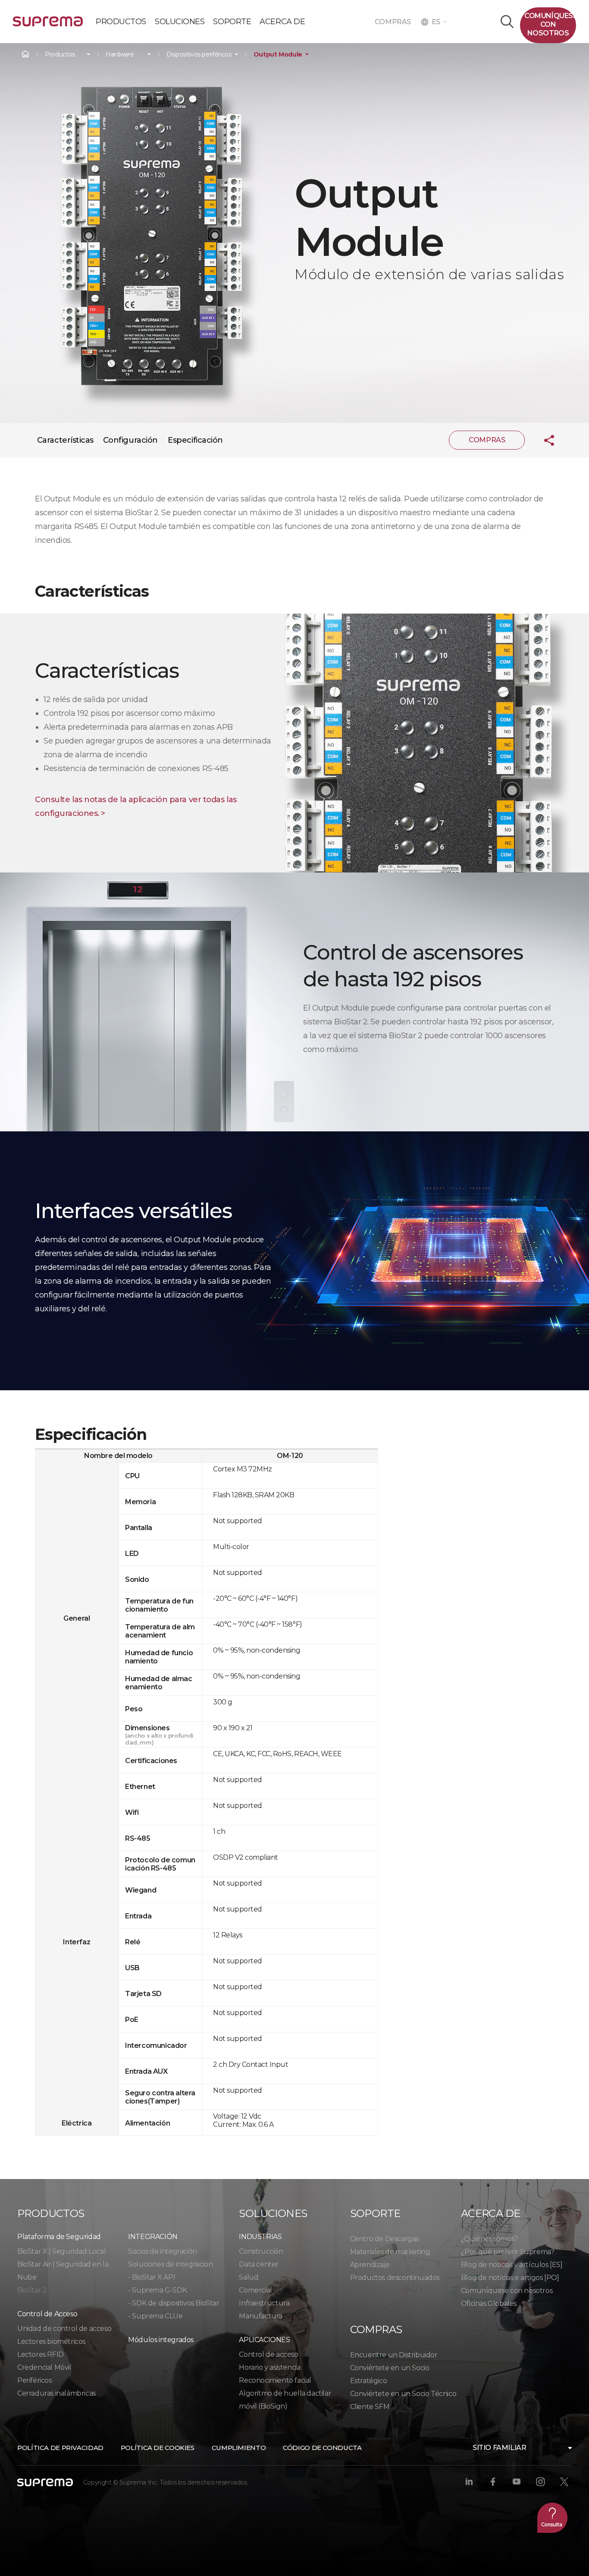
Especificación (195, 440)
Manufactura (261, 2316)
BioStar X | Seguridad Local (61, 2251)
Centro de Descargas (384, 2239)
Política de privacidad (60, 2448)
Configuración (130, 440)
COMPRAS (395, 22)
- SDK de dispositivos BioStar (174, 2303)
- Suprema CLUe (155, 2316)
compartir (542, 440)
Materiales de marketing (390, 2252)
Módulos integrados (161, 2340)
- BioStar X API (152, 2277)
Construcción (261, 2251)
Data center (259, 2264)
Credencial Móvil (44, 2367)
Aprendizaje (370, 2265)
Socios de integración (163, 2251)
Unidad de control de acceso (64, 2329)
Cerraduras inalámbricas (56, 2393)
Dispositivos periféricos (199, 55)
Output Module (278, 55)
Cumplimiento (239, 2448)
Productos (60, 55)
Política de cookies (158, 2448)
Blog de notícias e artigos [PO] (510, 2278)
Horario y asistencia (269, 2367)
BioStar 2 (32, 2290)
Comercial (255, 2290)
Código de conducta (322, 2448)
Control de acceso (268, 2354)
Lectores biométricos (51, 2341)
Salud (249, 2277)
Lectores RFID (41, 2354)
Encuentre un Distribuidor (394, 2355)
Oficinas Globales (489, 2304)
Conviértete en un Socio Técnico (403, 2394)
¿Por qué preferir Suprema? (508, 2252)
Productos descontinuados (395, 2278)
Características (65, 440)
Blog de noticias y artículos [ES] (512, 2265)
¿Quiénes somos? (489, 2239)
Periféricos (34, 2380)
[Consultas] (552, 2518)
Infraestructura (264, 2303)
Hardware (120, 55)
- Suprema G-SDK (157, 2290)
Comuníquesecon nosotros (550, 24)
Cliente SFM (370, 2407)
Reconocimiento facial (275, 2380)
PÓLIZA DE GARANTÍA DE (48, 25)
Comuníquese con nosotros (507, 2291)
